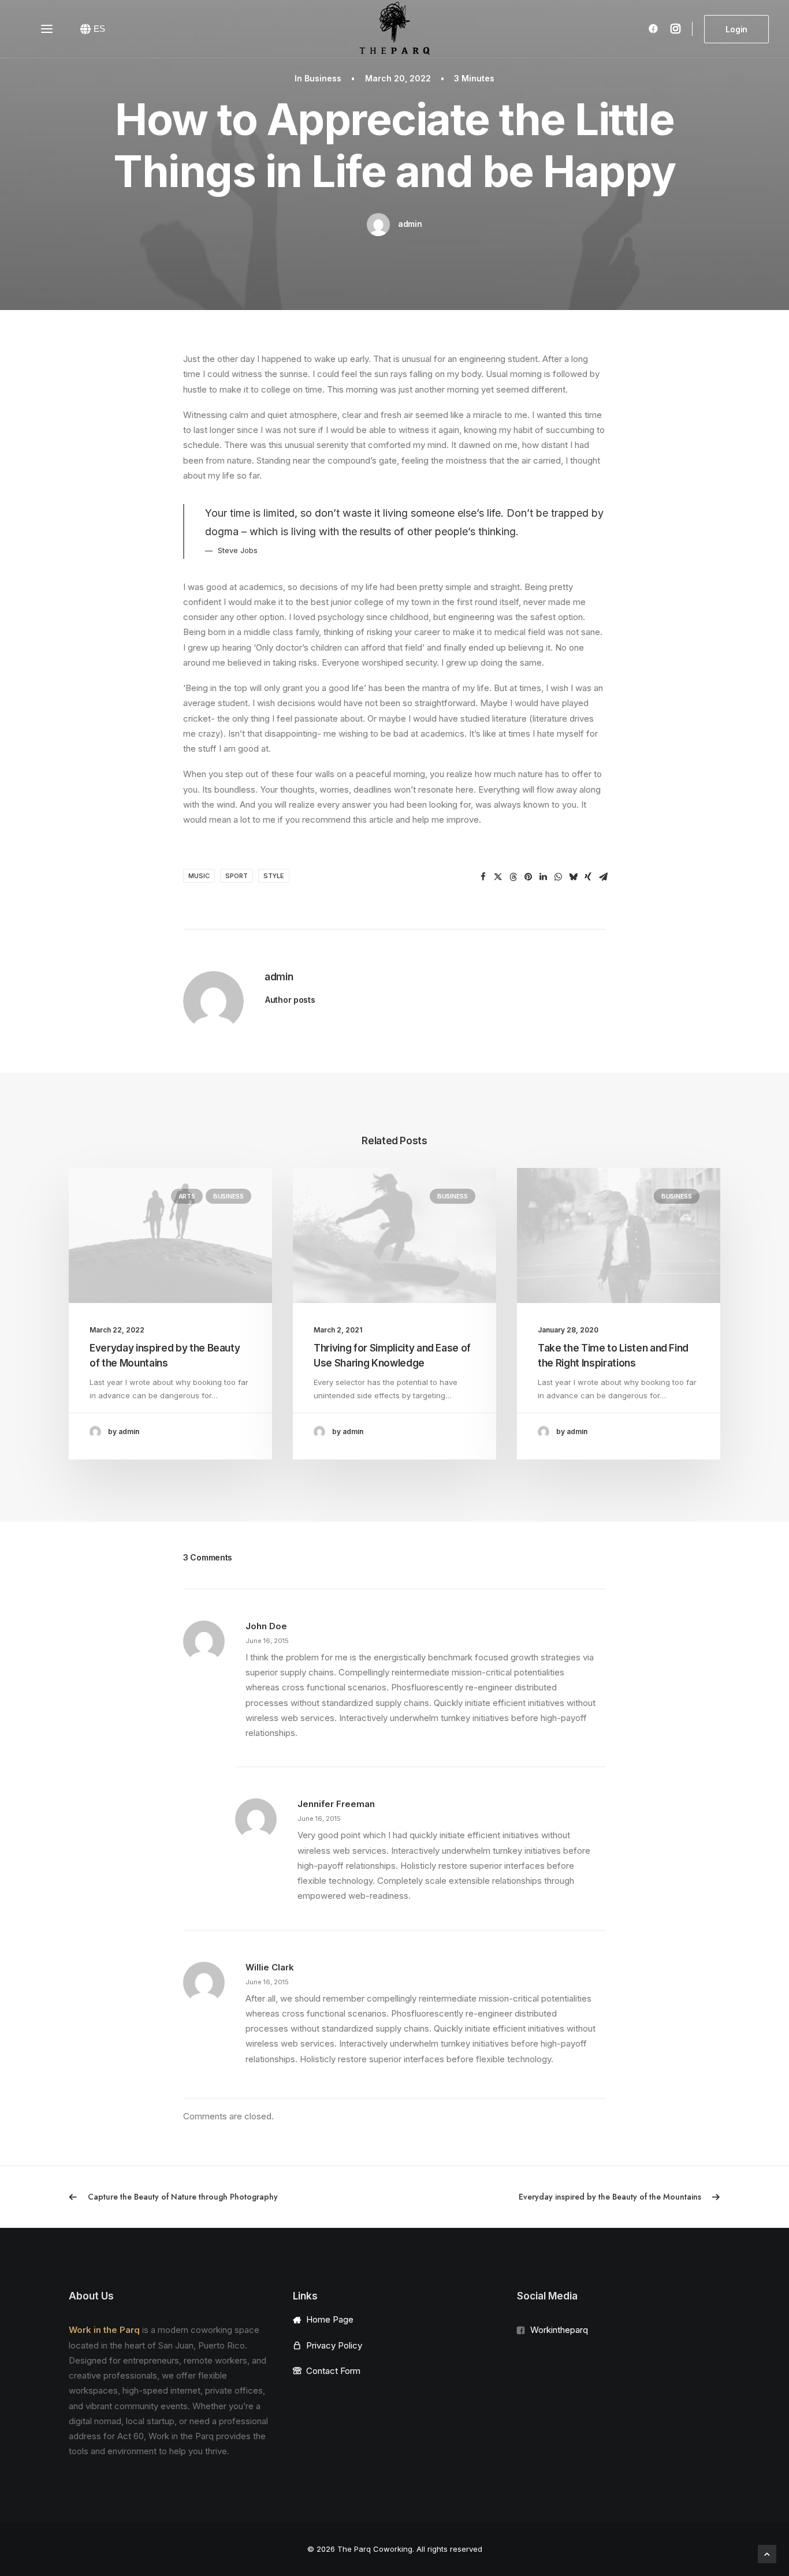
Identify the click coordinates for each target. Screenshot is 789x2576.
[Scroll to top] (767, 2553)
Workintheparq (559, 2330)
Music (199, 876)
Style (274, 876)
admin (410, 224)
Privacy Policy (334, 2345)
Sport (237, 876)
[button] (483, 877)
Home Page (330, 2319)
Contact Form (333, 2371)
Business (323, 78)
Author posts (290, 1000)
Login (736, 29)
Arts (187, 1196)
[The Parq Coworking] (394, 29)
